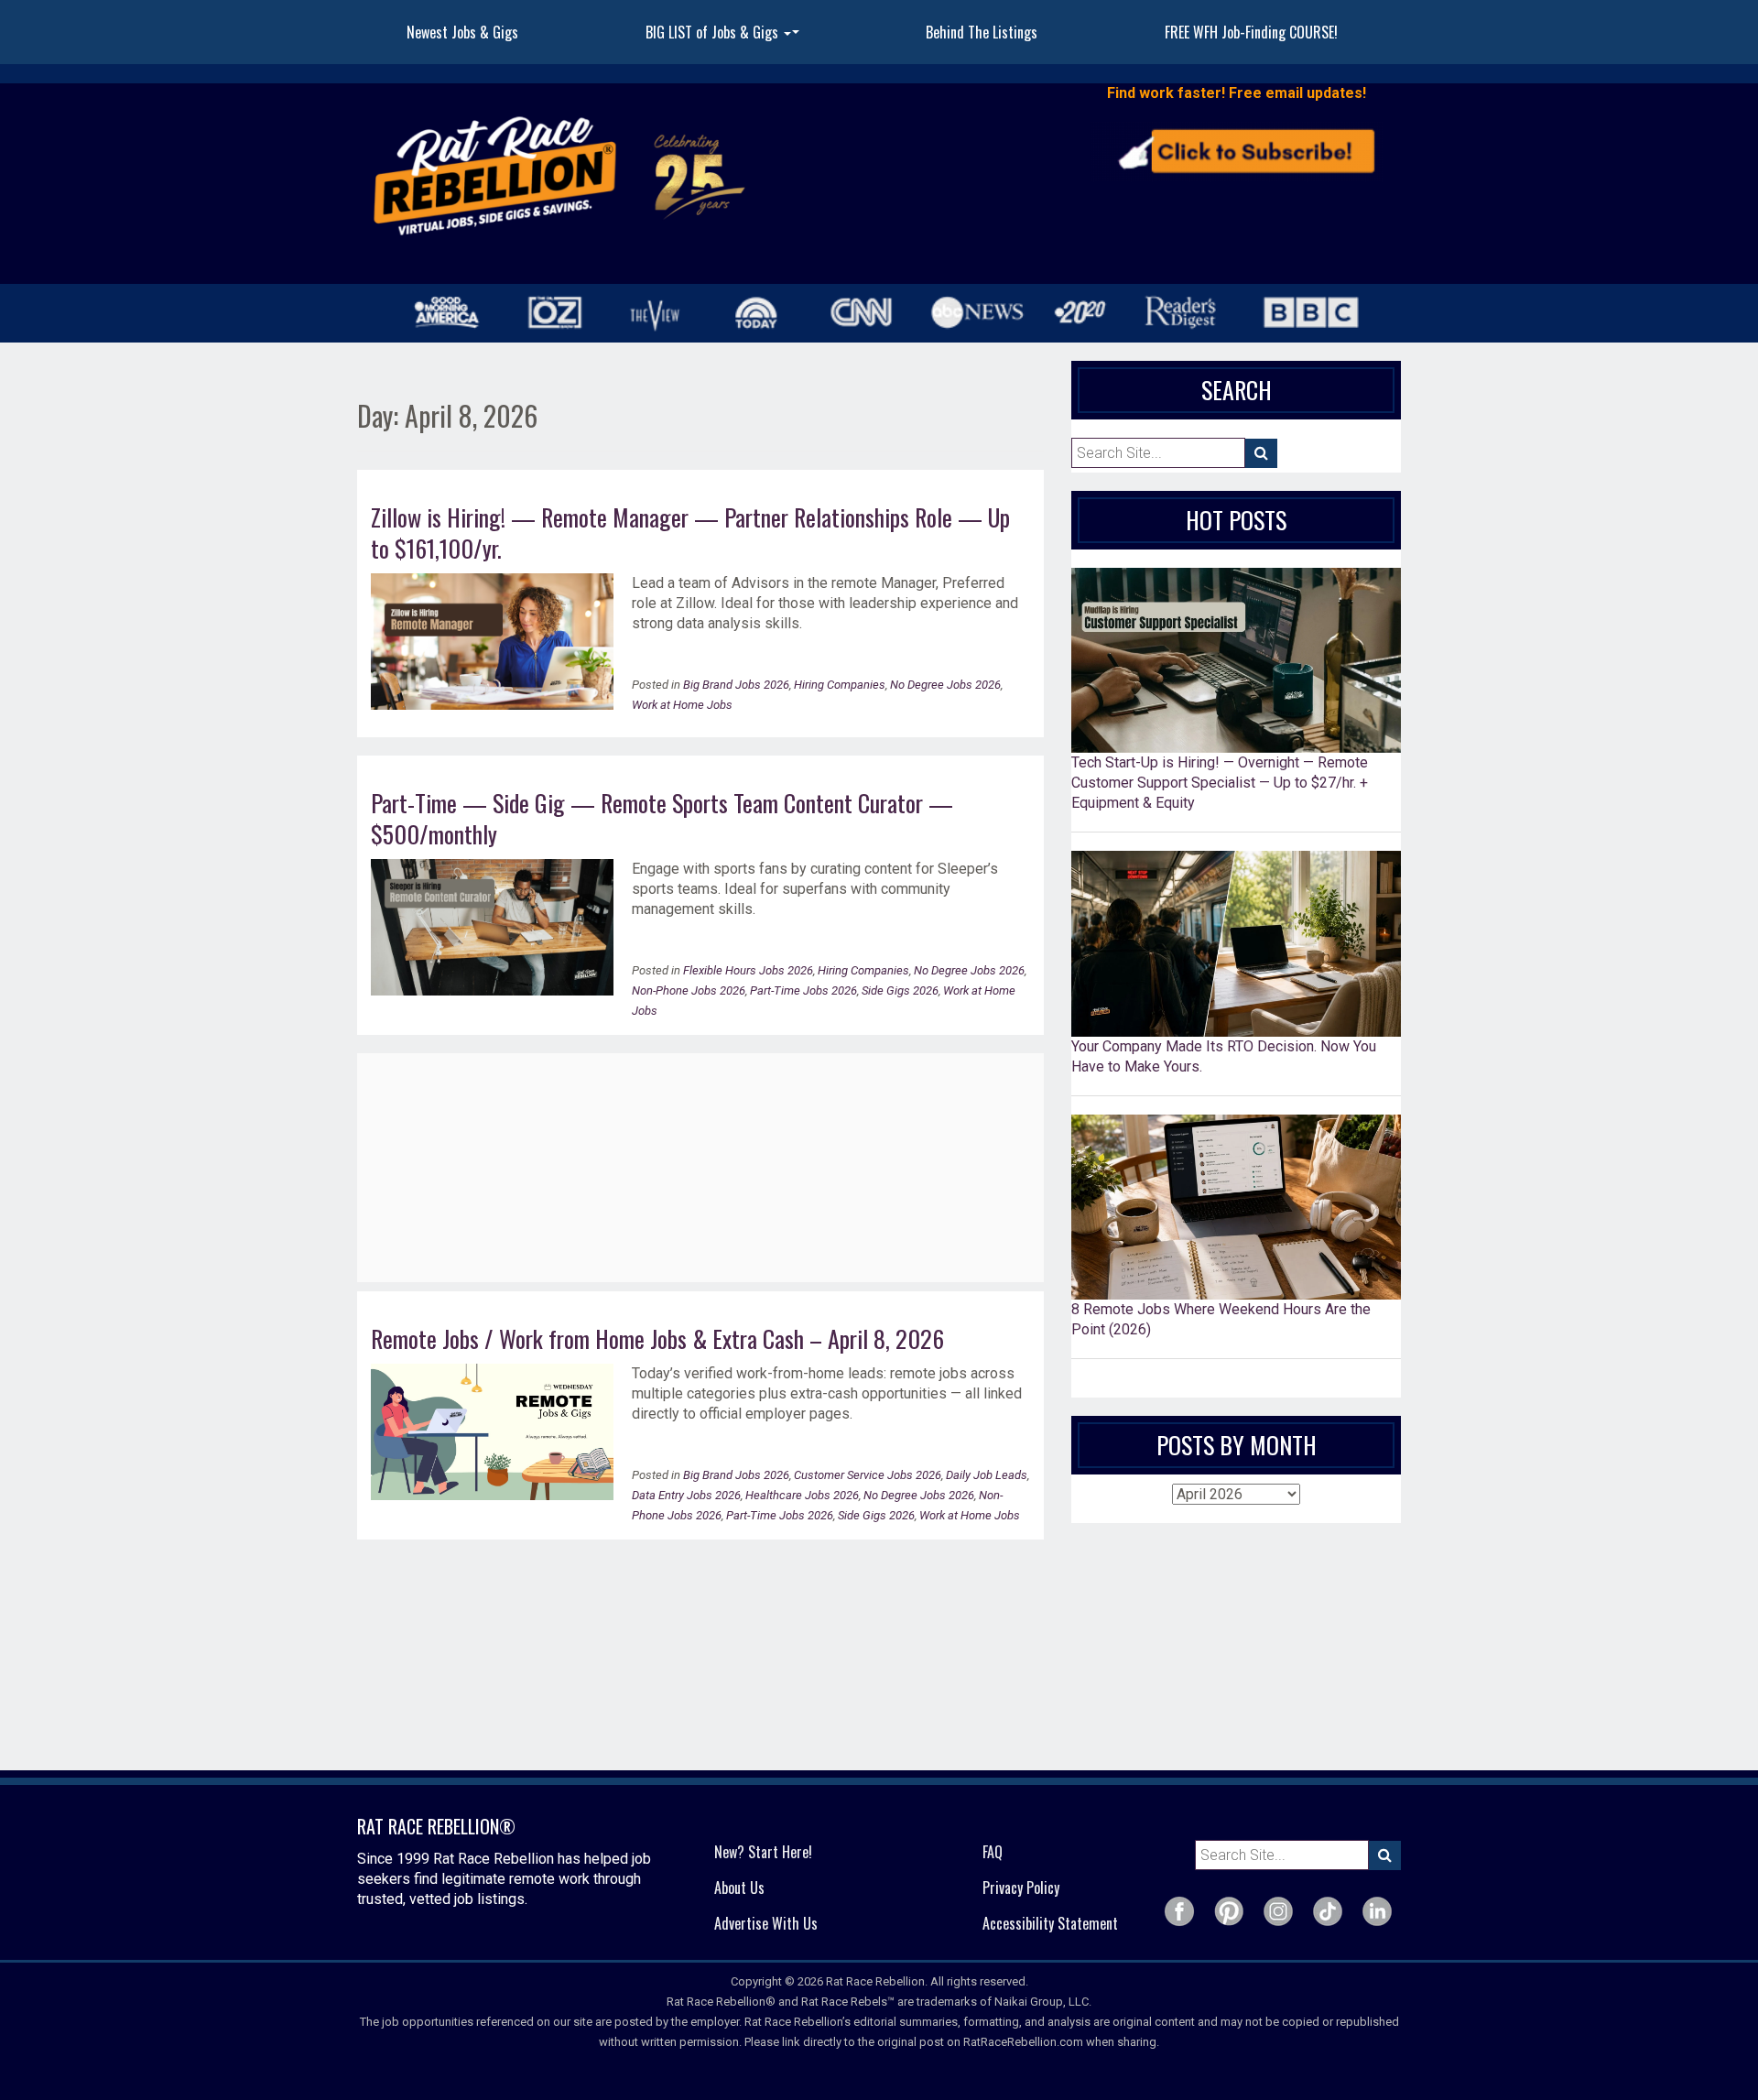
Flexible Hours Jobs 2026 (748, 970)
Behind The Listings (982, 32)
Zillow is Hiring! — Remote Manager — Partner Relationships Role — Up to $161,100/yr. (690, 533)
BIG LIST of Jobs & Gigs (725, 38)
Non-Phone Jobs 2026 (689, 990)
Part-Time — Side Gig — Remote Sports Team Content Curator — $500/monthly (662, 818)
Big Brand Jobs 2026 (736, 685)
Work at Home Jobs (682, 705)
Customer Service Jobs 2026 (868, 1475)
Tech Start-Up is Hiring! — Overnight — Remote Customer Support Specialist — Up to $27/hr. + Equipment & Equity (1220, 783)
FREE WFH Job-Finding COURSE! (1251, 32)
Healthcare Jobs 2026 (802, 1495)
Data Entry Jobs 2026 (686, 1495)
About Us (739, 1888)
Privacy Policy (1021, 1888)
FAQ (993, 1852)
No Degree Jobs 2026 (945, 685)
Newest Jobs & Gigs (462, 32)
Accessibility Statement (1050, 1923)
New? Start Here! (763, 1852)
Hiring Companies (840, 685)
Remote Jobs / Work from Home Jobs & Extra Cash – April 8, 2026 (657, 1338)
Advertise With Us (766, 1923)
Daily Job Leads (987, 1475)
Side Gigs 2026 (900, 990)
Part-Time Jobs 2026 (803, 990)
